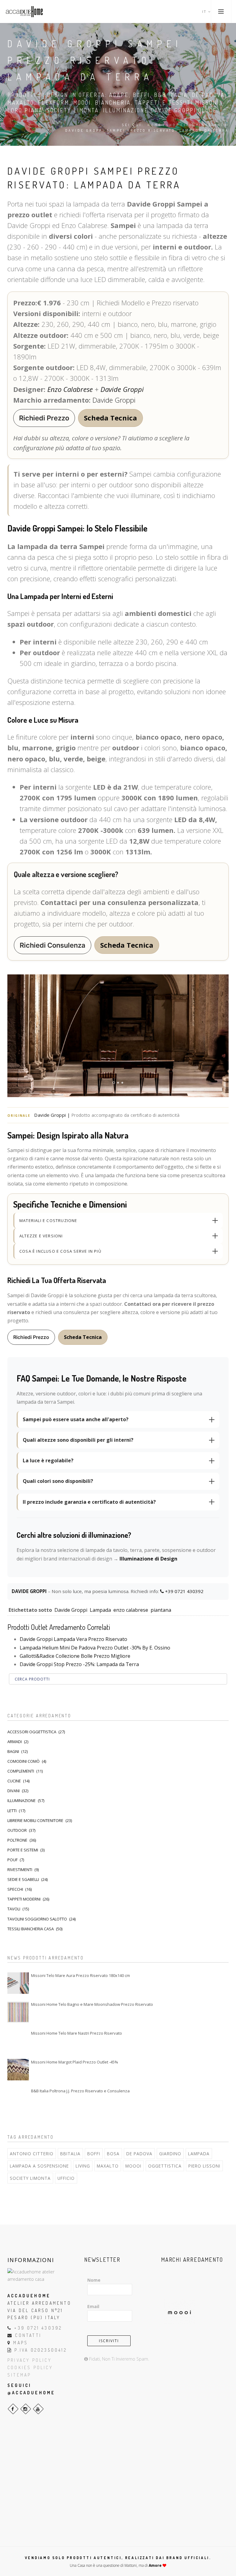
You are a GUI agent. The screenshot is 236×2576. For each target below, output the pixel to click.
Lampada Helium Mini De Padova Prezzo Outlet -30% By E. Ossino (95, 1648)
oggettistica (165, 2166)
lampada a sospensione (39, 2166)
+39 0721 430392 (184, 1591)
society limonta (30, 2178)
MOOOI (133, 2166)
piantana (161, 1610)
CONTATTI (28, 2335)
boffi (94, 2154)
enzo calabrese (131, 1610)
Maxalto (108, 2166)
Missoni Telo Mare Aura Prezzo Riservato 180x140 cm (81, 1975)
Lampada (100, 1610)
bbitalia (70, 2154)
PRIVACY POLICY (29, 2360)
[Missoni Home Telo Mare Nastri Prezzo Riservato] (18, 2041)
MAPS (21, 2343)
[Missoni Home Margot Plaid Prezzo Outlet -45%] (18, 2070)
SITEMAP (19, 2375)
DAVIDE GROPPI (30, 1591)
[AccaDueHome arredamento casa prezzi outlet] (41, 2275)
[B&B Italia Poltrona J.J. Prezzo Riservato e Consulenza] (18, 2098)
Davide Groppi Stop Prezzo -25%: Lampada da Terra (79, 1664)
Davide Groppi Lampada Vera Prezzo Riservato (73, 1639)
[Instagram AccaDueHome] (26, 2409)
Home (155, 125)
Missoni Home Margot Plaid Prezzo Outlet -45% (75, 2062)
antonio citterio (32, 2154)
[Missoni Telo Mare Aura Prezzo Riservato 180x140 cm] (18, 1983)
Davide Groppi (122, 389)
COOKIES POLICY (30, 2367)
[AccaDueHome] (24, 12)
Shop (173, 125)
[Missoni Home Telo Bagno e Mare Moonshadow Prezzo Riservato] (18, 2012)
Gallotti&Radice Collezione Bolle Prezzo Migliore (75, 1656)
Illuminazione (204, 125)
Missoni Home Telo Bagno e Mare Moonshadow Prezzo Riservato (92, 2004)
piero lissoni (204, 2166)
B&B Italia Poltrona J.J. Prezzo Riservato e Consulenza (80, 2091)
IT (205, 12)
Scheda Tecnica (110, 418)
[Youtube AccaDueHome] (38, 2409)
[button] (44, 418)
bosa (113, 2154)
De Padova (139, 2154)
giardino (170, 2154)
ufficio (66, 2178)
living (83, 2166)
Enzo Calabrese (70, 389)
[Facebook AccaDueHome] (13, 2409)
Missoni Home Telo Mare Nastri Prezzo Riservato (77, 2033)
